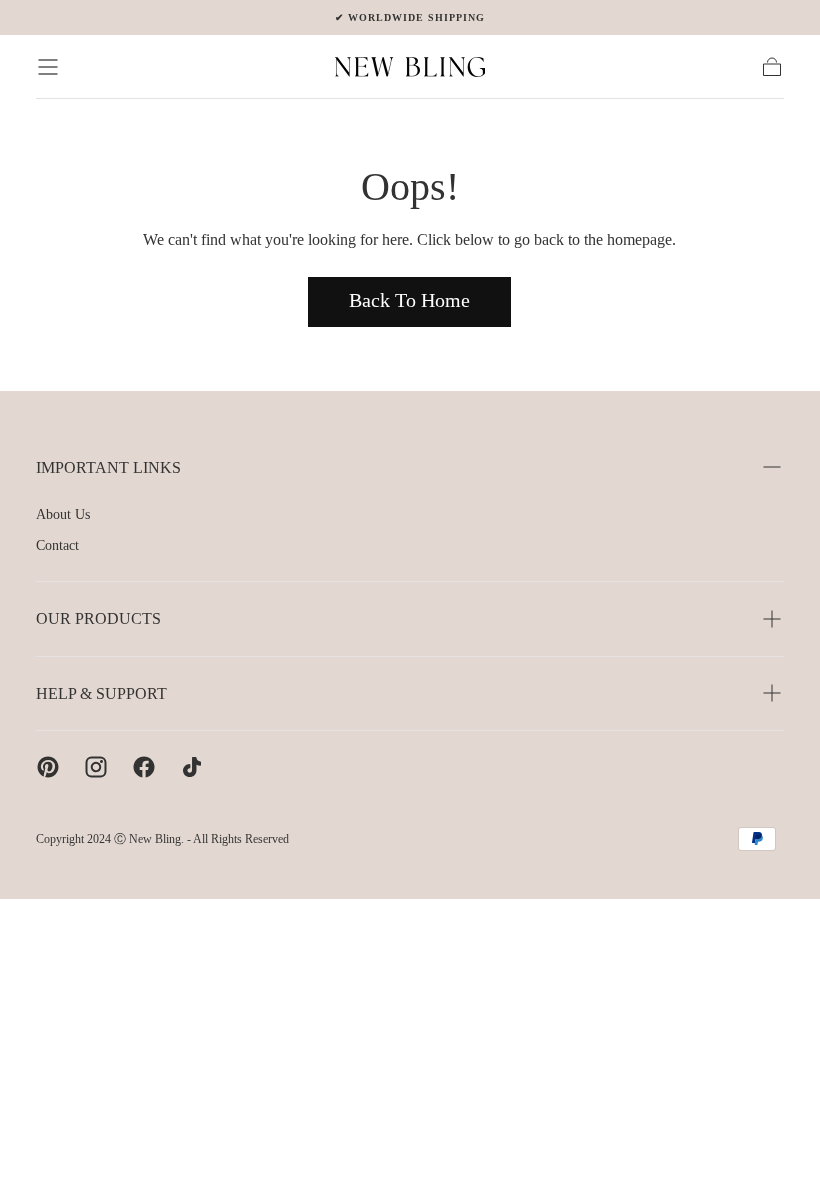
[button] (48, 67)
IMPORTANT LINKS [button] (108, 467)
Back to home (409, 300)
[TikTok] (192, 767)
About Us (63, 514)
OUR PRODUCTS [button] (98, 618)
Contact (57, 545)
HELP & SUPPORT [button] (101, 693)
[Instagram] (96, 767)
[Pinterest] (48, 767)
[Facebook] (144, 767)
